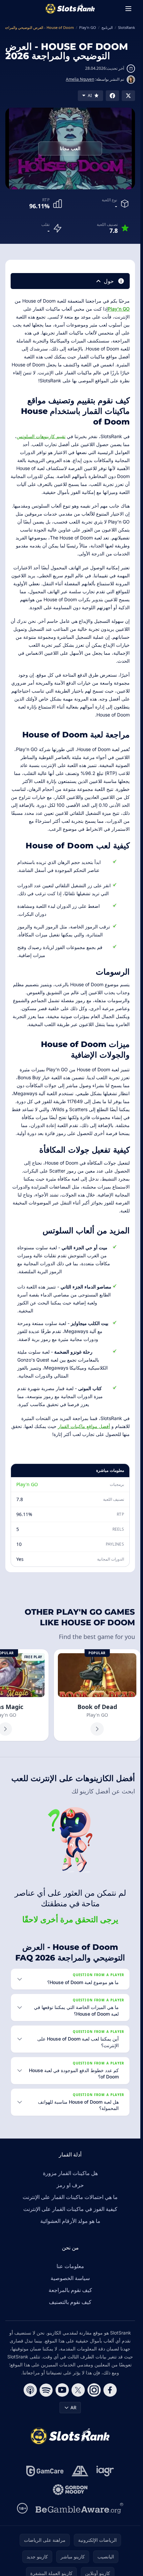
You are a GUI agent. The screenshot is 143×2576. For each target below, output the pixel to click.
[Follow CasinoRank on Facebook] (110, 2390)
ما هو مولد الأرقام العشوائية (70, 2221)
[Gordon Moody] (70, 2490)
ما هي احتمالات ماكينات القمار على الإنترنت (70, 2197)
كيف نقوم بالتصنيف (70, 2302)
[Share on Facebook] (112, 96)
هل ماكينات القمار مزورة (70, 2173)
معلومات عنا (70, 2266)
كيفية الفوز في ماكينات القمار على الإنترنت (70, 2209)
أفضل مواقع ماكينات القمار (84, 1426)
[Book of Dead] (97, 1695)
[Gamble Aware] (79, 2508)
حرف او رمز (70, 2185)
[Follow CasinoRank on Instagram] (94, 2390)
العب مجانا (70, 148)
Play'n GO (119, 309)
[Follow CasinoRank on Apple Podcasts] (30, 2390)
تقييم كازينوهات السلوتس (41, 436)
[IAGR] (105, 2471)
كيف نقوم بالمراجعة (70, 2290)
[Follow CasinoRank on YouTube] (62, 2390)
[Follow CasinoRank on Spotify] (46, 2390)
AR (73, 2407)
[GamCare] (45, 2471)
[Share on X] (128, 96)
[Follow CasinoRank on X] (78, 2390)
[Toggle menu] (128, 9)
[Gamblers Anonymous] (80, 2471)
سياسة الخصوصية (70, 2278)
